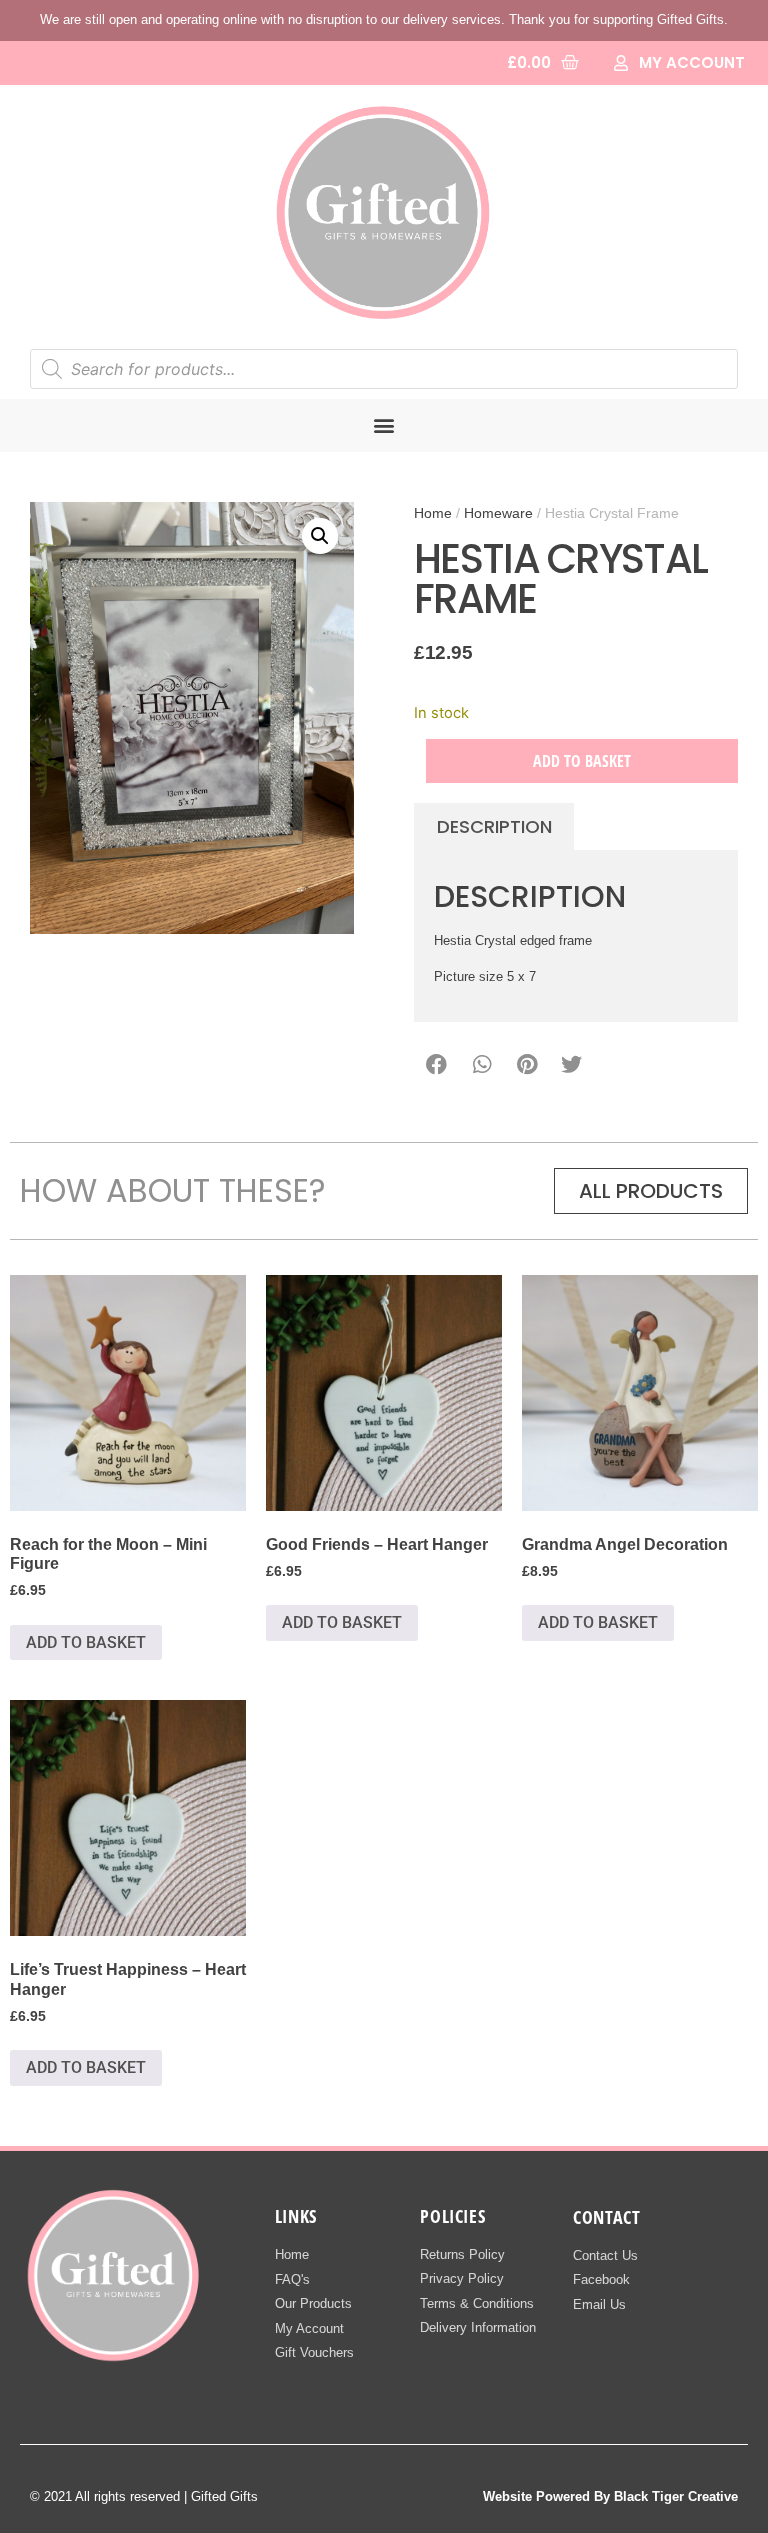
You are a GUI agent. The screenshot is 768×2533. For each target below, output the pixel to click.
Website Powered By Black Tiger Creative (610, 2496)
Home (433, 513)
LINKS (296, 2216)
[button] (384, 425)
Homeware (498, 513)
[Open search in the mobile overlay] (384, 369)
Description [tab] (494, 826)
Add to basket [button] (86, 1642)
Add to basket (582, 761)
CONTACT (606, 2217)
